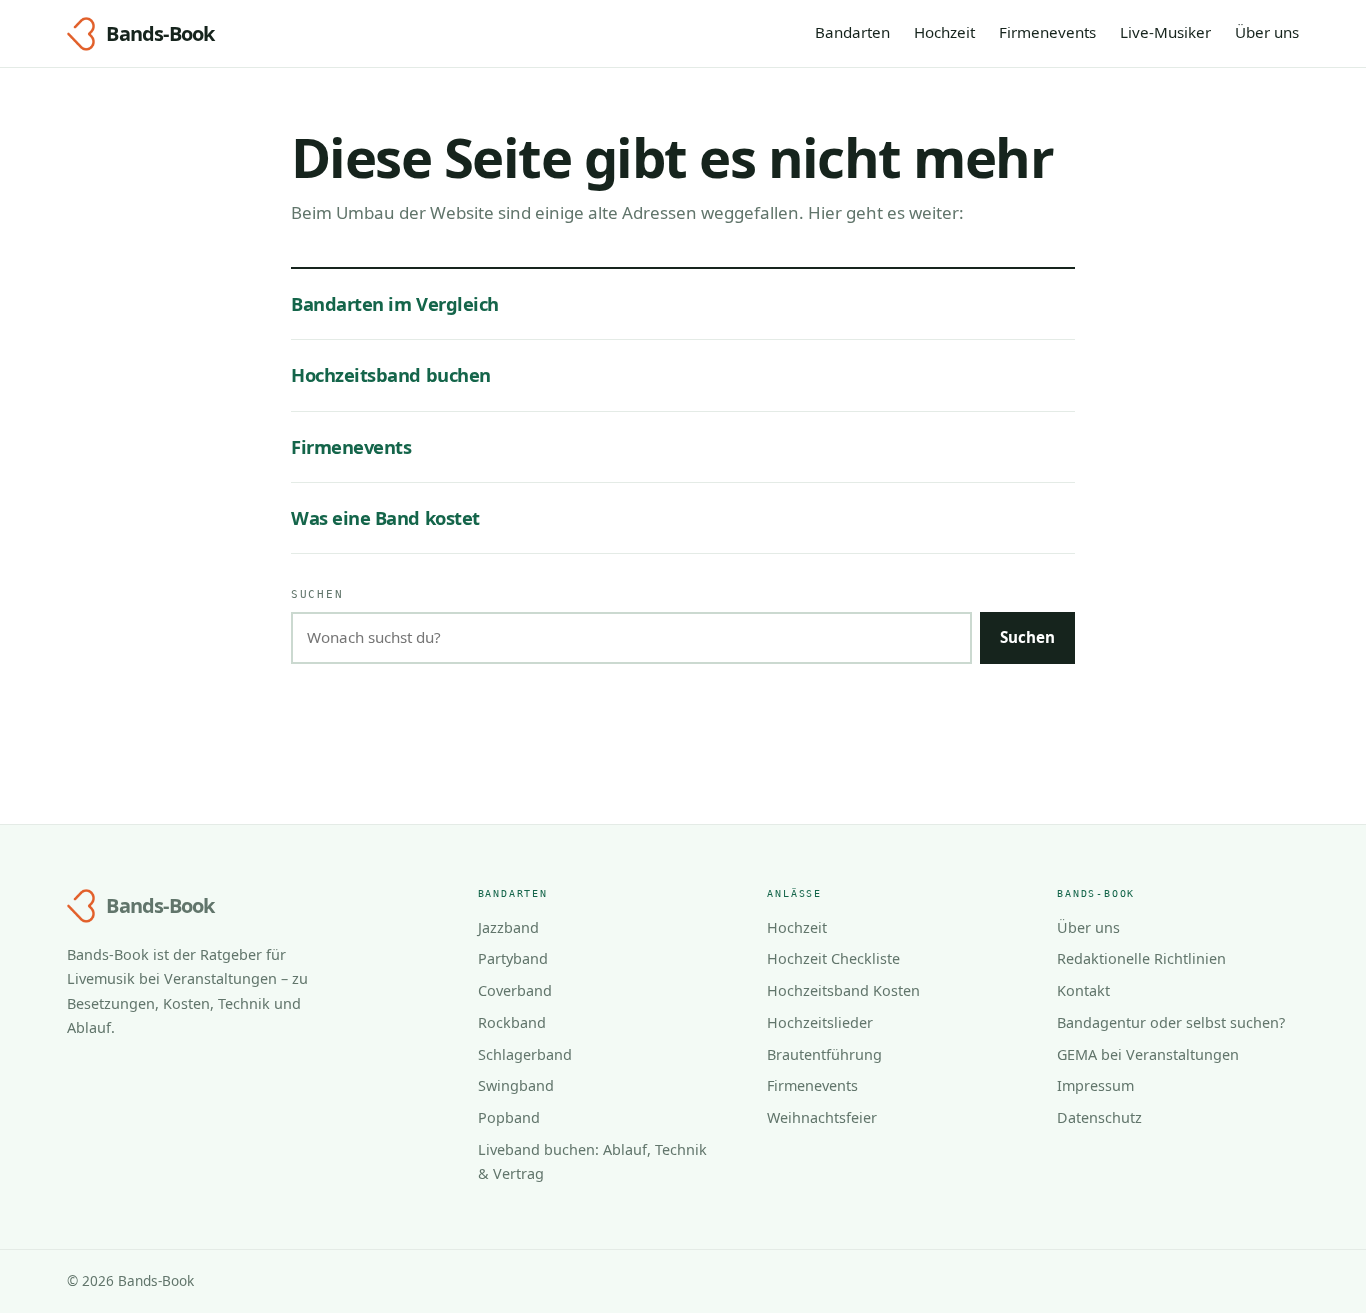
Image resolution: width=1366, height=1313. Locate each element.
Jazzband (508, 927)
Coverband (515, 990)
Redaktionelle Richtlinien (1141, 958)
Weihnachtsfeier (822, 1117)
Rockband (512, 1022)
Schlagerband (525, 1054)
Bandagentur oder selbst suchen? (1171, 1022)
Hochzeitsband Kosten (843, 990)
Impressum (1095, 1085)
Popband (509, 1117)
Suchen (317, 594)
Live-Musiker (1165, 32)
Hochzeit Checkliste (833, 958)
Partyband (513, 958)
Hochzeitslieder (820, 1022)
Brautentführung (824, 1054)
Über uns (1267, 32)
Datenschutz (1099, 1117)
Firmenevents (1047, 32)
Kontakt (1083, 990)
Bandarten (852, 32)
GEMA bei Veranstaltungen (1148, 1054)
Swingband (516, 1085)
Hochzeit (944, 32)
